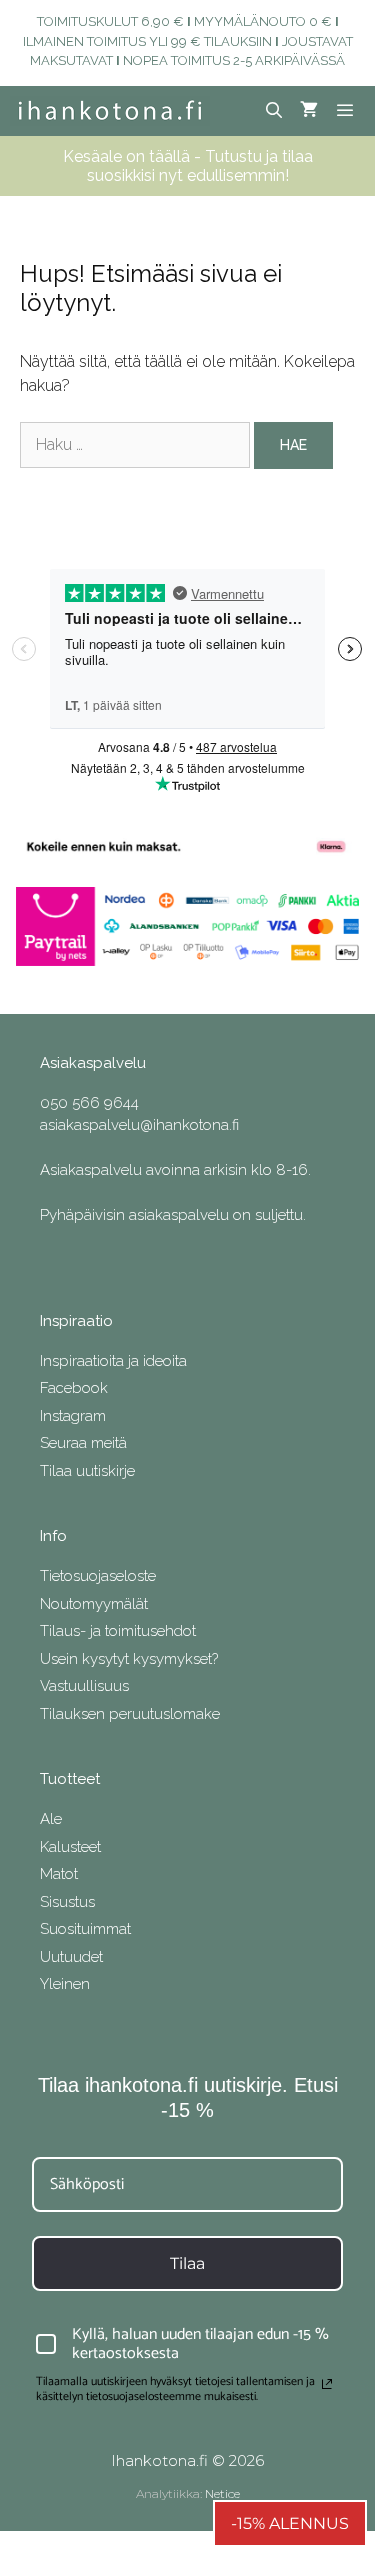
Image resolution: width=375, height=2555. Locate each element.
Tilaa (187, 2263)
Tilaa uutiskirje (87, 1471)
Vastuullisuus (84, 1686)
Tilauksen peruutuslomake (130, 1714)
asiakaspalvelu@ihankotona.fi (139, 1125)
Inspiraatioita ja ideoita (113, 1361)
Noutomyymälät (94, 1604)
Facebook (74, 1388)
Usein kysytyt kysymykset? (129, 1659)
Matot (59, 1874)
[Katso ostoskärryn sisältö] (309, 111)
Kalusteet (70, 1847)
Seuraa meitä (83, 1443)
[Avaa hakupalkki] (274, 111)
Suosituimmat (85, 1929)
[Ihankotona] (110, 111)
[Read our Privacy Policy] (327, 2384)
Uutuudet (71, 1957)
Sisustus (67, 1902)
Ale (51, 1819)
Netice (222, 2493)
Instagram (73, 1416)
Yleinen (65, 1984)
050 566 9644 (89, 1103)
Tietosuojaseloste (98, 1576)
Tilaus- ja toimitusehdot (118, 1631)
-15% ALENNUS (290, 2523)
